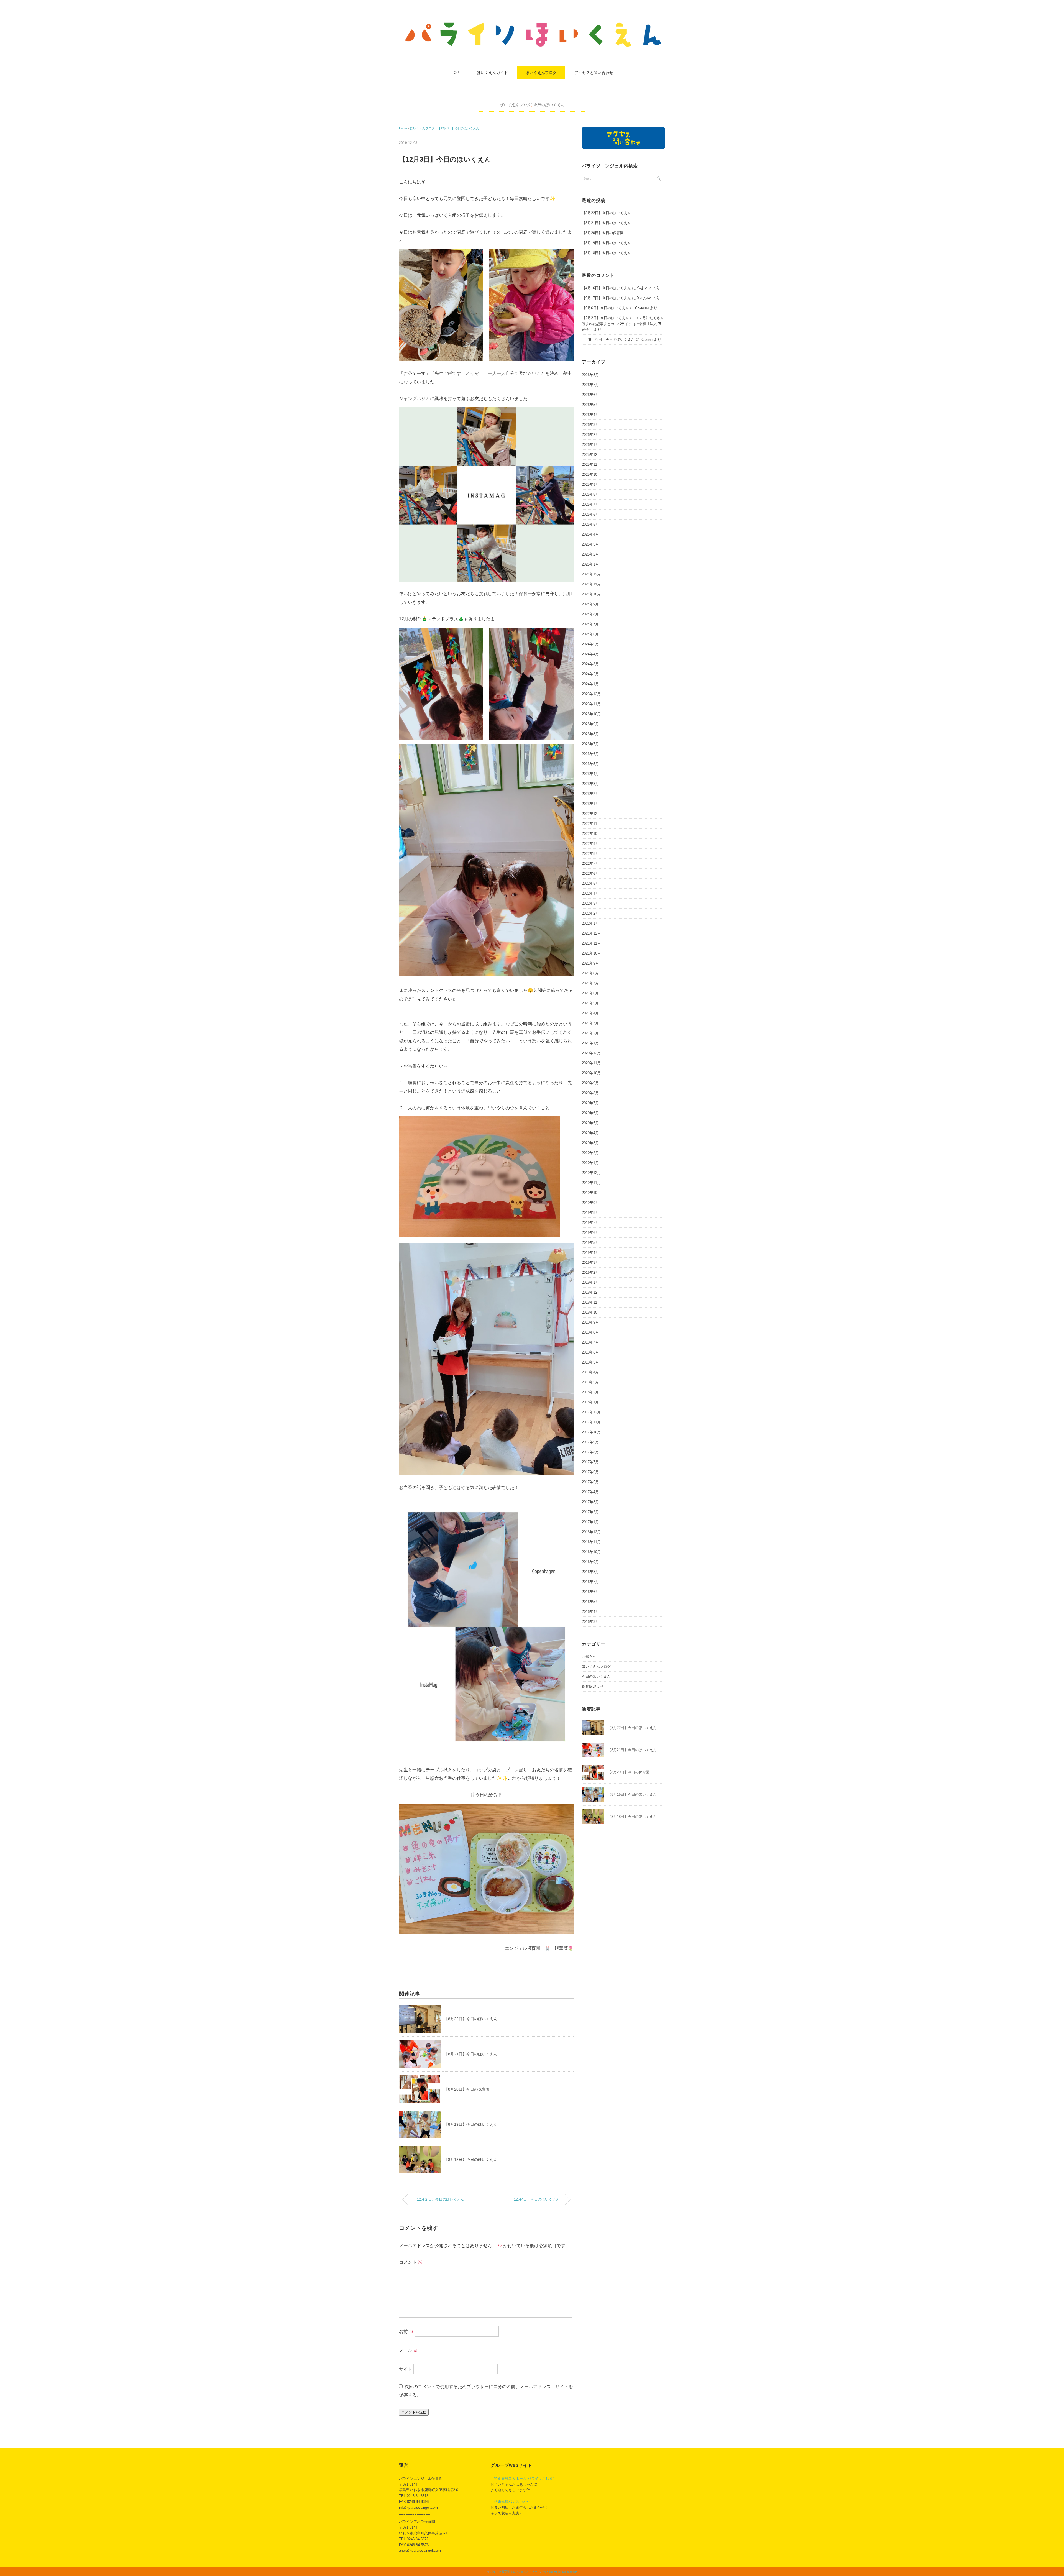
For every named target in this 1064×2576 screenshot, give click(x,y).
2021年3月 (590, 1023)
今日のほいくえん (549, 105)
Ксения (647, 340)
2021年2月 (590, 1033)
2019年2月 (590, 1272)
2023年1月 (590, 804)
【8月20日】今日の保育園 (467, 2089)
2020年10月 (591, 1073)
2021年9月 (590, 963)
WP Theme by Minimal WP (560, 2572)
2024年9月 (590, 604)
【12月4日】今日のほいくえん (535, 2199)
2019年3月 (590, 1263)
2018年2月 (590, 1392)
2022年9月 (590, 844)
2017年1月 (590, 1522)
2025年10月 (591, 474)
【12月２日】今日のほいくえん (439, 2199)
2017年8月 (590, 1452)
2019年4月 (590, 1253)
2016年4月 (590, 1612)
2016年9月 (590, 1562)
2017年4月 (590, 1492)
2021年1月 (590, 1043)
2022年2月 (590, 913)
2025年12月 (591, 455)
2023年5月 (590, 764)
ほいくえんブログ (541, 73)
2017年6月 (590, 1472)
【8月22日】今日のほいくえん (471, 2019)
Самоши (642, 308)
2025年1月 (590, 564)
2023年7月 (590, 744)
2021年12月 (591, 933)
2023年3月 (590, 784)
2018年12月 (591, 1292)
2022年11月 (591, 824)
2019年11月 (591, 1183)
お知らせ (589, 1657)
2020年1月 (590, 1163)
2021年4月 (590, 1013)
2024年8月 (590, 614)
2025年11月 (591, 465)
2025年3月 (590, 544)
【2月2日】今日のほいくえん (605, 318)
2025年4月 (590, 534)
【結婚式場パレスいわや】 (512, 2502)
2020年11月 (591, 1063)
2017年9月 (590, 1442)
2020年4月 (590, 1133)
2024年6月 (590, 634)
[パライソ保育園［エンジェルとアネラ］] (532, 23)
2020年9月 (590, 1083)
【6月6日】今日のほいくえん (605, 308)
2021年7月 (590, 983)
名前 (406, 2331)
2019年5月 (590, 1243)
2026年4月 (590, 415)
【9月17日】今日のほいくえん (606, 298)
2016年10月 (591, 1552)
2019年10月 (591, 1193)
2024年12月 (591, 574)
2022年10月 (591, 834)
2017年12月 (591, 1412)
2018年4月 (590, 1372)
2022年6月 (590, 873)
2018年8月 (590, 1332)
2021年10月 (591, 953)
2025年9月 (590, 484)
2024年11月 (591, 584)
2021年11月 (591, 943)
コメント (411, 2262)
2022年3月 (590, 903)
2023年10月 (591, 714)
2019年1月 (590, 1282)
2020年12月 (591, 1053)
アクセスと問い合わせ (594, 73)
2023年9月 (590, 724)
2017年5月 (590, 1482)
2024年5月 (590, 644)
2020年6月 (590, 1113)
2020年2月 (590, 1153)
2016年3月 (590, 1622)
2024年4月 (590, 654)
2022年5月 (590, 883)
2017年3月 (590, 1502)
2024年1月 (590, 684)
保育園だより (593, 1686)
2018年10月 (591, 1312)
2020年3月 (590, 1143)
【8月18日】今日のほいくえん (471, 2160)
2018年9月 (590, 1322)
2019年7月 (590, 1223)
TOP (455, 73)
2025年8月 (590, 494)
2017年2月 (590, 1512)
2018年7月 (590, 1342)
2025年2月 (590, 554)
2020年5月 (590, 1123)
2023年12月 (591, 694)
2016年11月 (591, 1542)
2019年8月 (590, 1213)
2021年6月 (590, 993)
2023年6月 (590, 754)
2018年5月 (590, 1362)
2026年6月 (590, 395)
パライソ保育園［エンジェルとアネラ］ (515, 2572)
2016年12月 (591, 1532)
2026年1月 (590, 445)
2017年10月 (591, 1432)
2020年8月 (590, 1093)
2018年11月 (591, 1302)
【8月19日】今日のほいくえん (471, 2124)
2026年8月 (590, 375)
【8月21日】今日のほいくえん (471, 2054)
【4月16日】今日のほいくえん (606, 288)
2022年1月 (590, 923)
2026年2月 (590, 435)
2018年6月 (590, 1352)
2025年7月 (590, 504)
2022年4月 (590, 893)
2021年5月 (590, 1003)
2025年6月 (590, 514)
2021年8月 (590, 973)
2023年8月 (590, 734)
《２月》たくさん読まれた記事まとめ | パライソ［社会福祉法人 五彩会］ (623, 324)
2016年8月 (590, 1572)
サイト (406, 2369)
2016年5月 (590, 1602)
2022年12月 (591, 814)
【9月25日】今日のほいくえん (608, 340)
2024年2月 (590, 674)
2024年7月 (590, 624)
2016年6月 (590, 1592)
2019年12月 (591, 1173)
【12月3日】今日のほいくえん (458, 128)
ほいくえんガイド (492, 73)
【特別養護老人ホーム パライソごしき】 (523, 2479)
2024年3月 (590, 664)
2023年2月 (590, 794)
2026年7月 (590, 385)
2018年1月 (590, 1402)
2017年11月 (591, 1422)
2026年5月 (590, 405)
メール (408, 2350)
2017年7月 (590, 1462)
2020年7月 (590, 1103)
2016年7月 (590, 1582)
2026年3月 (590, 425)
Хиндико (644, 298)
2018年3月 (590, 1382)
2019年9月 (590, 1203)
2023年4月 (590, 774)
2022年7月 (590, 864)
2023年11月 (591, 704)
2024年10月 (591, 594)
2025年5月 (590, 524)
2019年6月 (590, 1233)
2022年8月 (590, 854)
